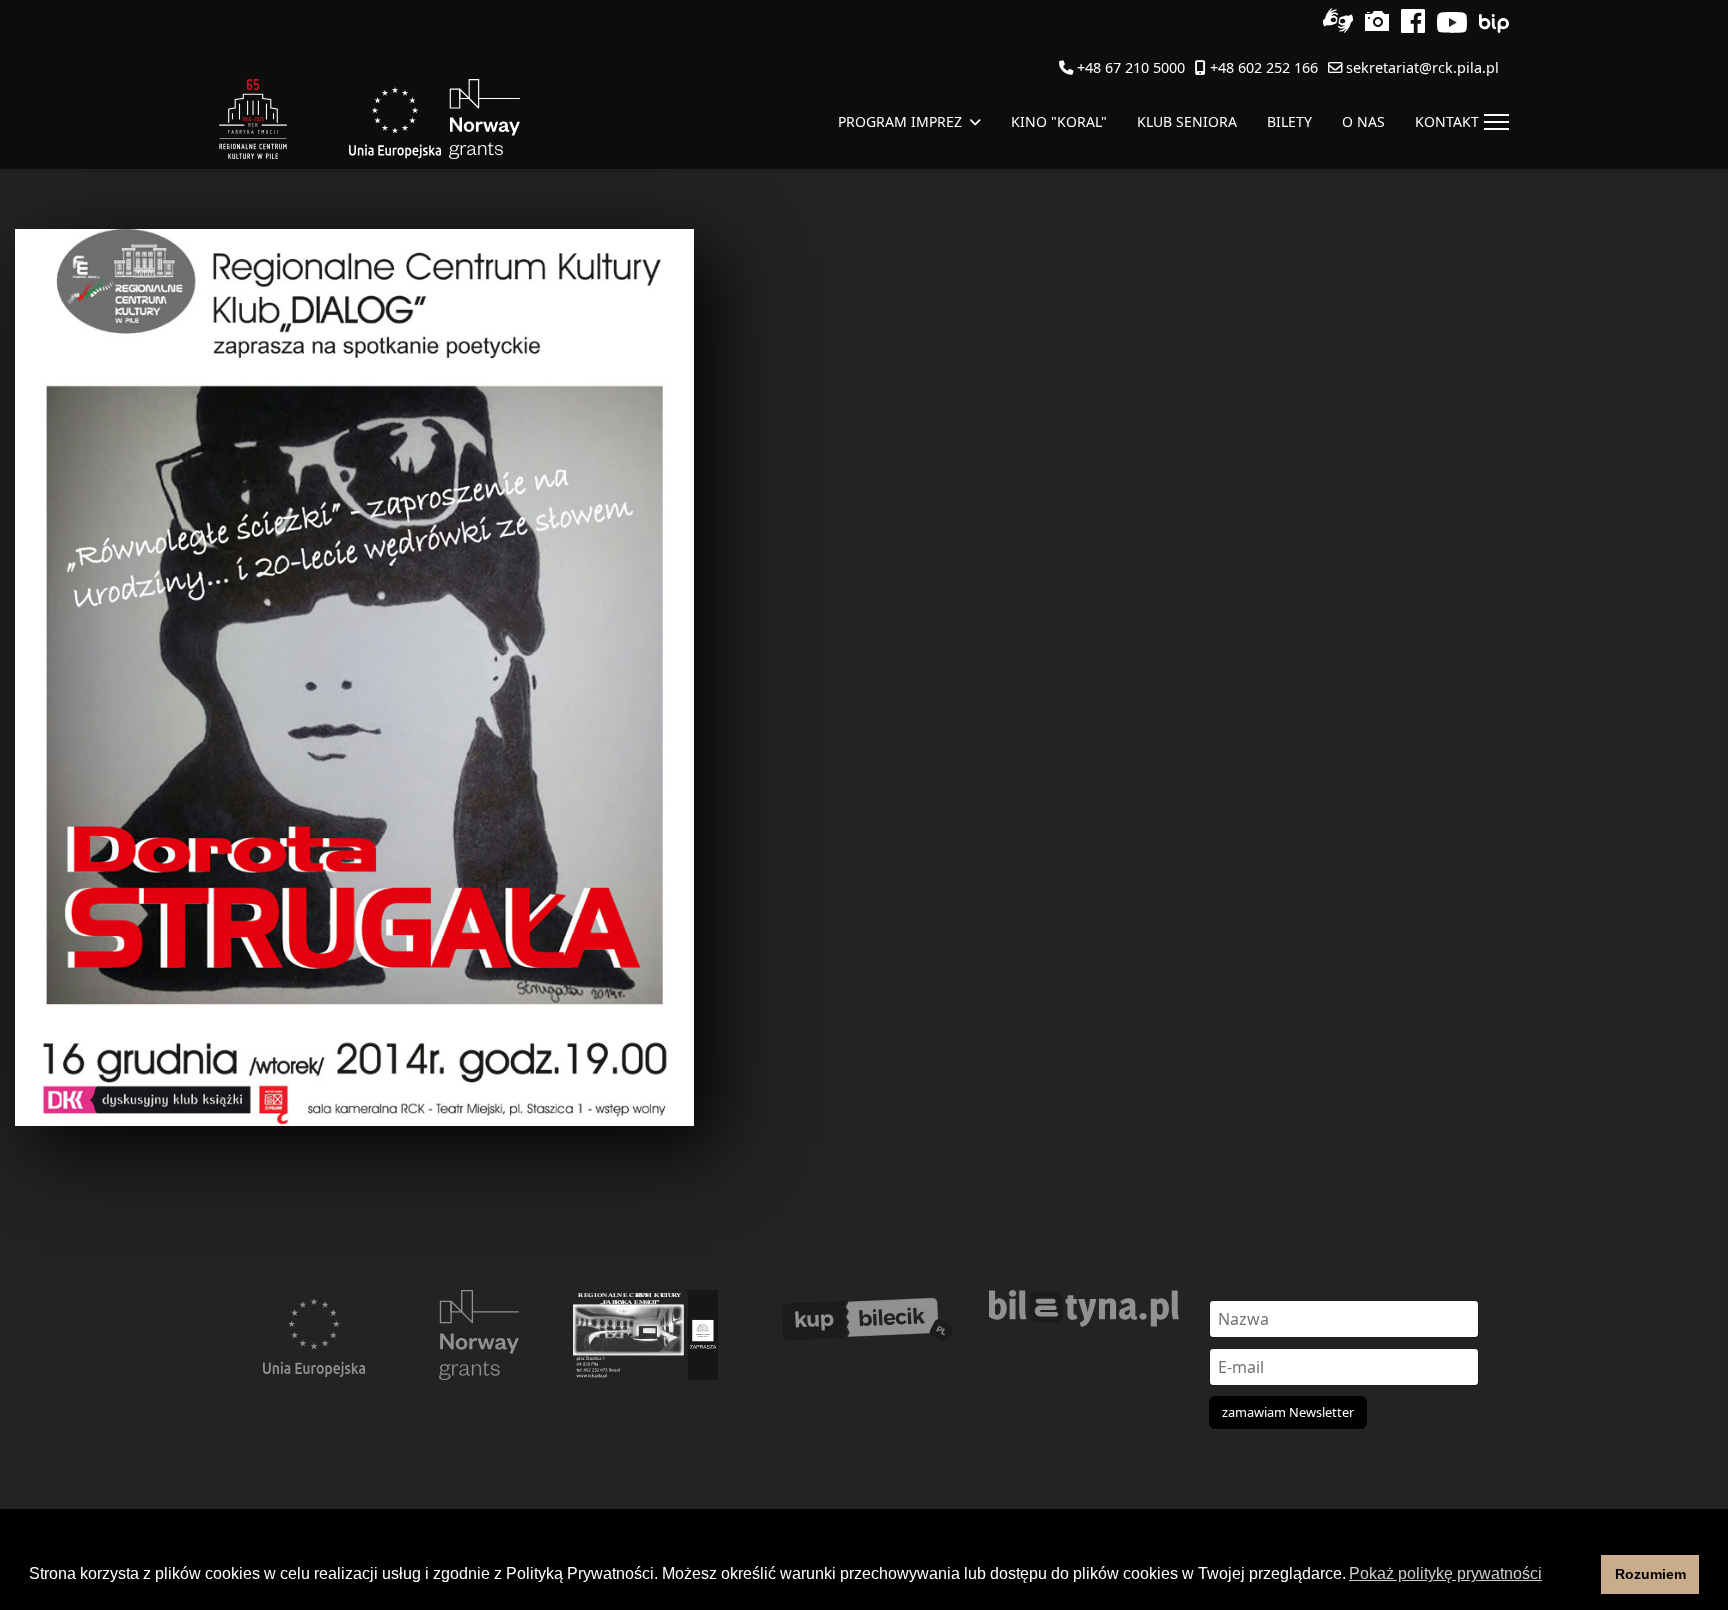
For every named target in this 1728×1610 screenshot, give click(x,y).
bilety (1289, 121)
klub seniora (1187, 121)
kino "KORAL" (1059, 121)
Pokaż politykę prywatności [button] (1445, 1573)
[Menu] (1496, 122)
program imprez (900, 121)
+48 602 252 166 (1264, 67)
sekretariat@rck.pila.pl (1422, 67)
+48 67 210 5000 (1131, 67)
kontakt (1447, 121)
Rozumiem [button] (1650, 1574)
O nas (1363, 121)
